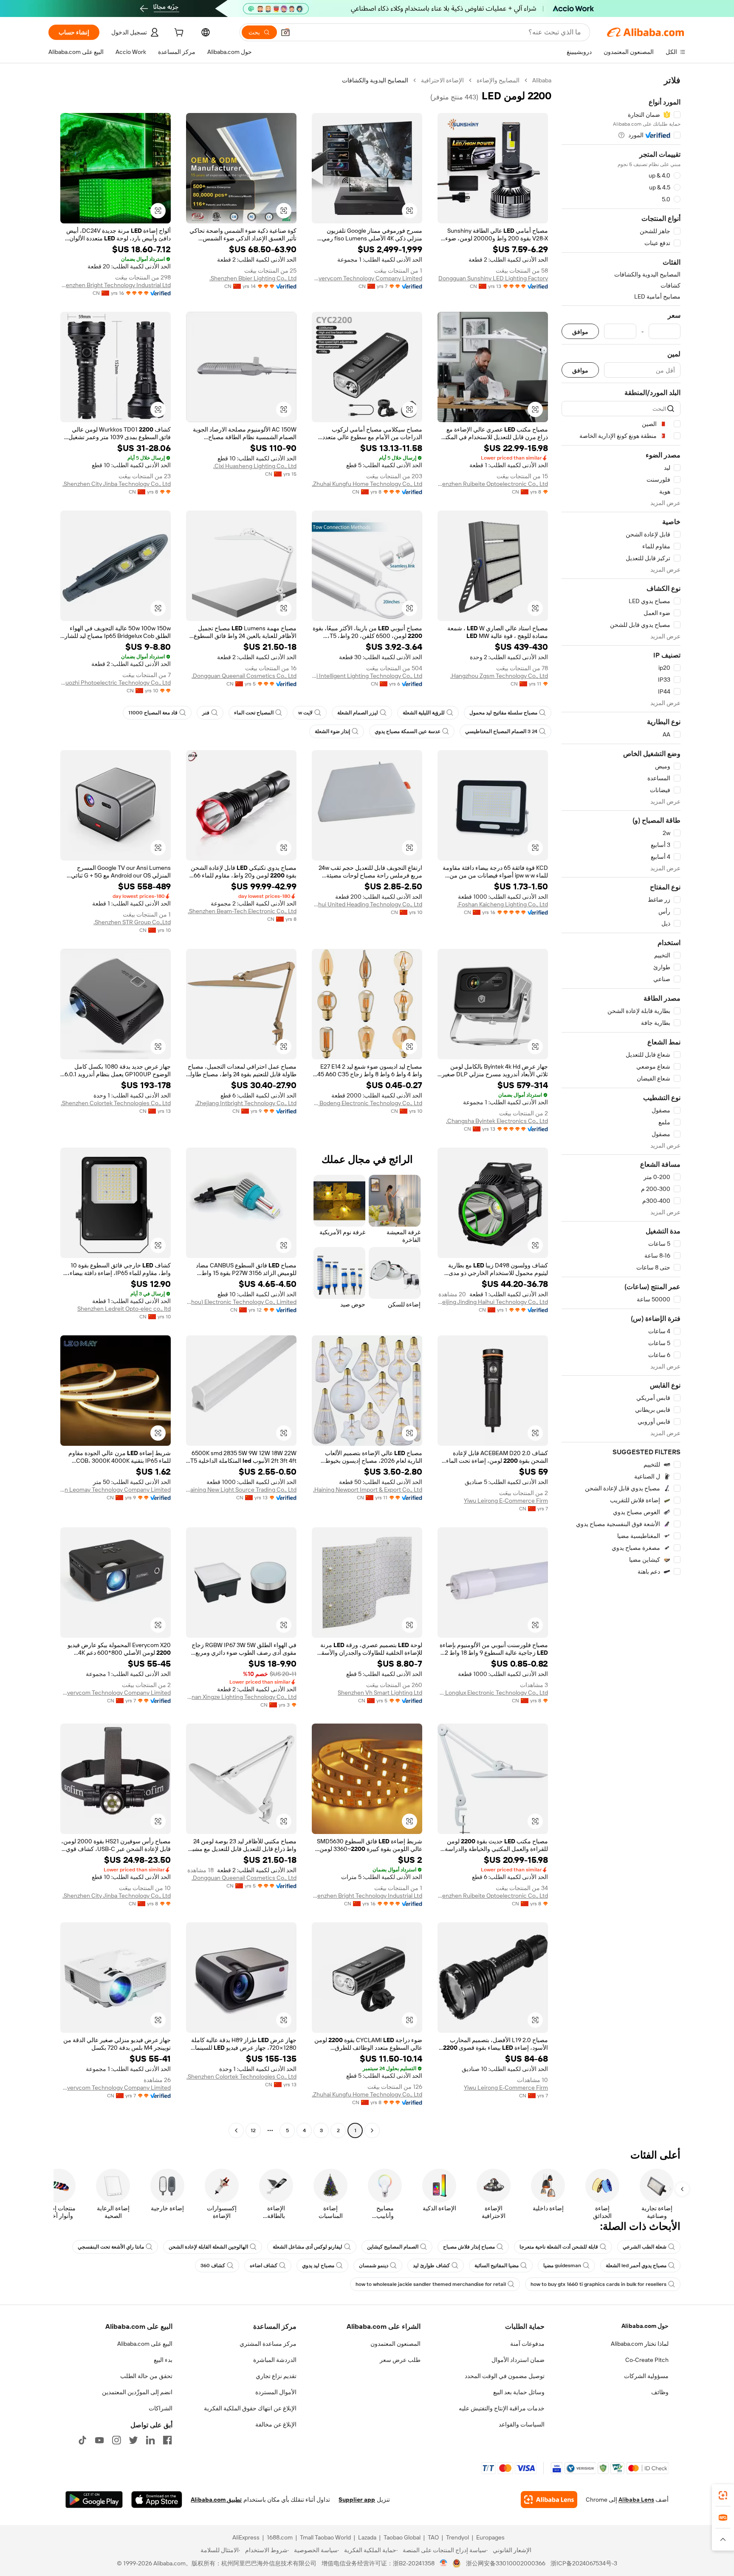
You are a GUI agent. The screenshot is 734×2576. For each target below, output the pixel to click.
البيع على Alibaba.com (145, 2344)
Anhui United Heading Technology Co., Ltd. (367, 904)
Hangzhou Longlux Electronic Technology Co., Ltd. (493, 1693)
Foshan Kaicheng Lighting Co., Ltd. (503, 904)
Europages (490, 2537)
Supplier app (357, 2500)
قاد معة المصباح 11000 (153, 713)
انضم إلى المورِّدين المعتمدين (137, 2392)
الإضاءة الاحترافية (442, 80)
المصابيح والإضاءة (498, 80)
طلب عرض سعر (400, 2360)
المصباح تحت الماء (254, 713)
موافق (580, 332)
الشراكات (161, 2408)
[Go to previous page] (372, 2130)
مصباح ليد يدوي (318, 2266)
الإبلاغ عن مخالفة (276, 2424)
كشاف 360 (213, 2266)
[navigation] (621, 1106)
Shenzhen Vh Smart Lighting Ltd (380, 1693)
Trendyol (457, 2537)
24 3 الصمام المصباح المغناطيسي (501, 731)
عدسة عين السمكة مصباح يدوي (408, 731)
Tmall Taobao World (325, 2537)
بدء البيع (163, 2360)
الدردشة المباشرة (275, 2360)
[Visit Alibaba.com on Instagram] (116, 2440)
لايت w (305, 713)
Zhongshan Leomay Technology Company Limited (116, 1490)
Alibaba (542, 80)
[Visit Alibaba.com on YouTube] (99, 2440)
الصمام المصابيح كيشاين (393, 2247)
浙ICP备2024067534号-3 (584, 2563)
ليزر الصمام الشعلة (358, 713)
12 (253, 2130)
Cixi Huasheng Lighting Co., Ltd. (255, 466)
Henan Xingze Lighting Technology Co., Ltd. (241, 1697)
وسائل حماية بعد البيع (519, 2392)
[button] (285, 32)
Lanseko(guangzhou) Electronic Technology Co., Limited (241, 1302)
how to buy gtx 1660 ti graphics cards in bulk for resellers (598, 2284)
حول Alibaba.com (645, 2326)
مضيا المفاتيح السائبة (497, 2266)
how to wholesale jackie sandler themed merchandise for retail (431, 2284)
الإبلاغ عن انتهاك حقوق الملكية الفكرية (250, 2408)
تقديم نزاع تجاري (276, 2376)
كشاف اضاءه (264, 2266)
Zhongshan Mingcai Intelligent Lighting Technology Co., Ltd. (367, 676)
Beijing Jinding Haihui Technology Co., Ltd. (493, 1302)
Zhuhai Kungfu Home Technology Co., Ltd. (367, 484)
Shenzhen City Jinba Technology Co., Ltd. (117, 484)
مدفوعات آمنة (527, 2344)
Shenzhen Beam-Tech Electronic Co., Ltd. (242, 911)
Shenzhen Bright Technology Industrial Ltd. (116, 285)
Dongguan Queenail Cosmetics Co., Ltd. (244, 676)
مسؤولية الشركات (646, 2376)
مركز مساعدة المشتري (268, 2344)
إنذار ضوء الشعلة (332, 731)
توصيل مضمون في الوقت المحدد (505, 2376)
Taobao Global (402, 2537)
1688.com (280, 2537)
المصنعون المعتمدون (395, 2344)
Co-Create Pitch (647, 2360)
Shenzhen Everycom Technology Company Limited (367, 278)
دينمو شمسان (374, 2266)
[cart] (178, 34)
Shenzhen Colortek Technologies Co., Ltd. (116, 1103)
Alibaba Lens (636, 2500)
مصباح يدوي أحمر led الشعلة (636, 2266)
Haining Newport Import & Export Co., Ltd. (368, 1490)
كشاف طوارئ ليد (431, 2266)
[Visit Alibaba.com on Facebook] (167, 2440)
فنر (206, 713)
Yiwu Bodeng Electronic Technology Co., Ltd (367, 1103)
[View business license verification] (444, 2563)
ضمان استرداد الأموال (518, 2360)
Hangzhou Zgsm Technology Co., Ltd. (499, 676)
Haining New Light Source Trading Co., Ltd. (241, 1490)
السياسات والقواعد (522, 2424)
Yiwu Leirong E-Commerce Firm (506, 1501)
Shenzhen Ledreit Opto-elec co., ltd (124, 1309)
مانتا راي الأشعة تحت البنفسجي (111, 2247)
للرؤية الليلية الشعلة (424, 713)
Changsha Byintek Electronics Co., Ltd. (497, 1121)
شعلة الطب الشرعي (645, 2247)
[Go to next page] (236, 2130)
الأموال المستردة (276, 2392)
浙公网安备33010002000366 (506, 2563)
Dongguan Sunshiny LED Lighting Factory (493, 278)
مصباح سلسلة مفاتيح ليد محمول (503, 713)
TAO (433, 2537)
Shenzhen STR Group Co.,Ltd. (132, 922)
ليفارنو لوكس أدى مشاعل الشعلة (308, 2247)
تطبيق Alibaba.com (216, 2500)
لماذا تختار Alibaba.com (640, 2344)
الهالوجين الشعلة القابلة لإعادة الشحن (208, 2247)
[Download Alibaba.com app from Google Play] (94, 2500)
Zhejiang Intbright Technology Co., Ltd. (246, 1103)
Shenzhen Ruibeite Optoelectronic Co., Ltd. (493, 484)
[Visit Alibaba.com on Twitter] (133, 2440)
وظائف (660, 2392)
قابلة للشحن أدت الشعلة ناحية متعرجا (559, 2247)
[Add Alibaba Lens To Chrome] (549, 2500)
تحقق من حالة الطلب (146, 2376)
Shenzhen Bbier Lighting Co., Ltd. (253, 278)
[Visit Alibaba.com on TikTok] (82, 2440)
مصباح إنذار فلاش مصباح (469, 2247)
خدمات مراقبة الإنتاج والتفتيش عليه (502, 2408)
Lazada (367, 2537)
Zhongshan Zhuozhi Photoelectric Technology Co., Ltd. (116, 683)
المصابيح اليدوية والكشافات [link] (375, 80)
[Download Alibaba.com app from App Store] (157, 2500)
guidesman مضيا (562, 2266)
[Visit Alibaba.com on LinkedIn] (150, 2440)
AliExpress (246, 2537)
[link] (723, 2495)
